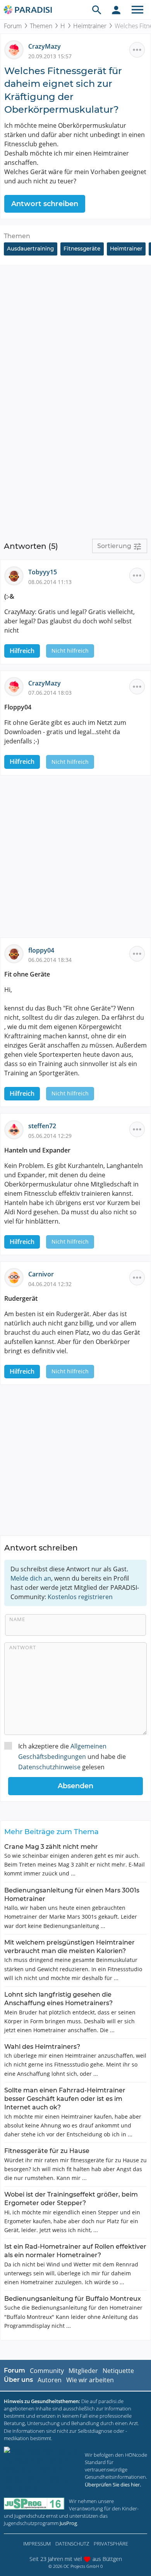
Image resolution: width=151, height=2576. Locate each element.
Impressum (37, 2544)
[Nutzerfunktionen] (116, 10)
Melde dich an (31, 1578)
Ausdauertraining (30, 249)
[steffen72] (16, 1129)
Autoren (50, 2380)
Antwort (23, 1647)
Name (17, 1619)
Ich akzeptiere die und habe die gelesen (72, 1757)
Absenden (75, 1786)
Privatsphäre (111, 2544)
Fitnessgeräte (82, 249)
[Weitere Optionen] (137, 50)
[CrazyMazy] (16, 49)
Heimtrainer (90, 26)
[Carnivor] (16, 1277)
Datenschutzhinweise (49, 1767)
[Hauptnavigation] (137, 10)
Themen (41, 26)
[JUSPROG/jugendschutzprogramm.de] (34, 2504)
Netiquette (118, 2371)
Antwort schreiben (45, 204)
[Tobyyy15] (16, 575)
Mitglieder (83, 2371)
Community (47, 2371)
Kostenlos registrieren (80, 1597)
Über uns (18, 2380)
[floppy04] (16, 953)
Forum (13, 26)
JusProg (68, 2523)
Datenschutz (72, 2544)
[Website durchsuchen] (97, 10)
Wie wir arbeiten (90, 2380)
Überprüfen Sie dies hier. (113, 2485)
